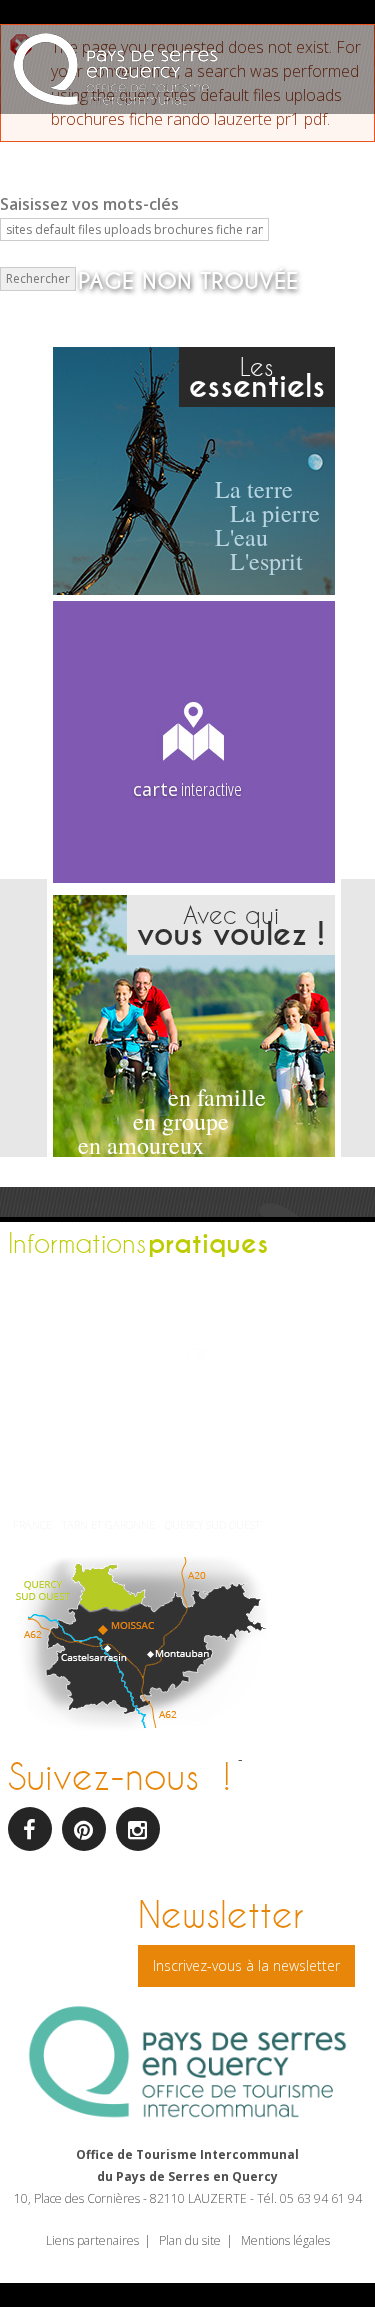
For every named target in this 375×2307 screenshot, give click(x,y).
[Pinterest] (84, 1829)
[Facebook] (30, 1829)
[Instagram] (138, 1829)
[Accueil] (115, 71)
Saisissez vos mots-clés (89, 204)
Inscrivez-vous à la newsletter (246, 1965)
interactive (187, 789)
